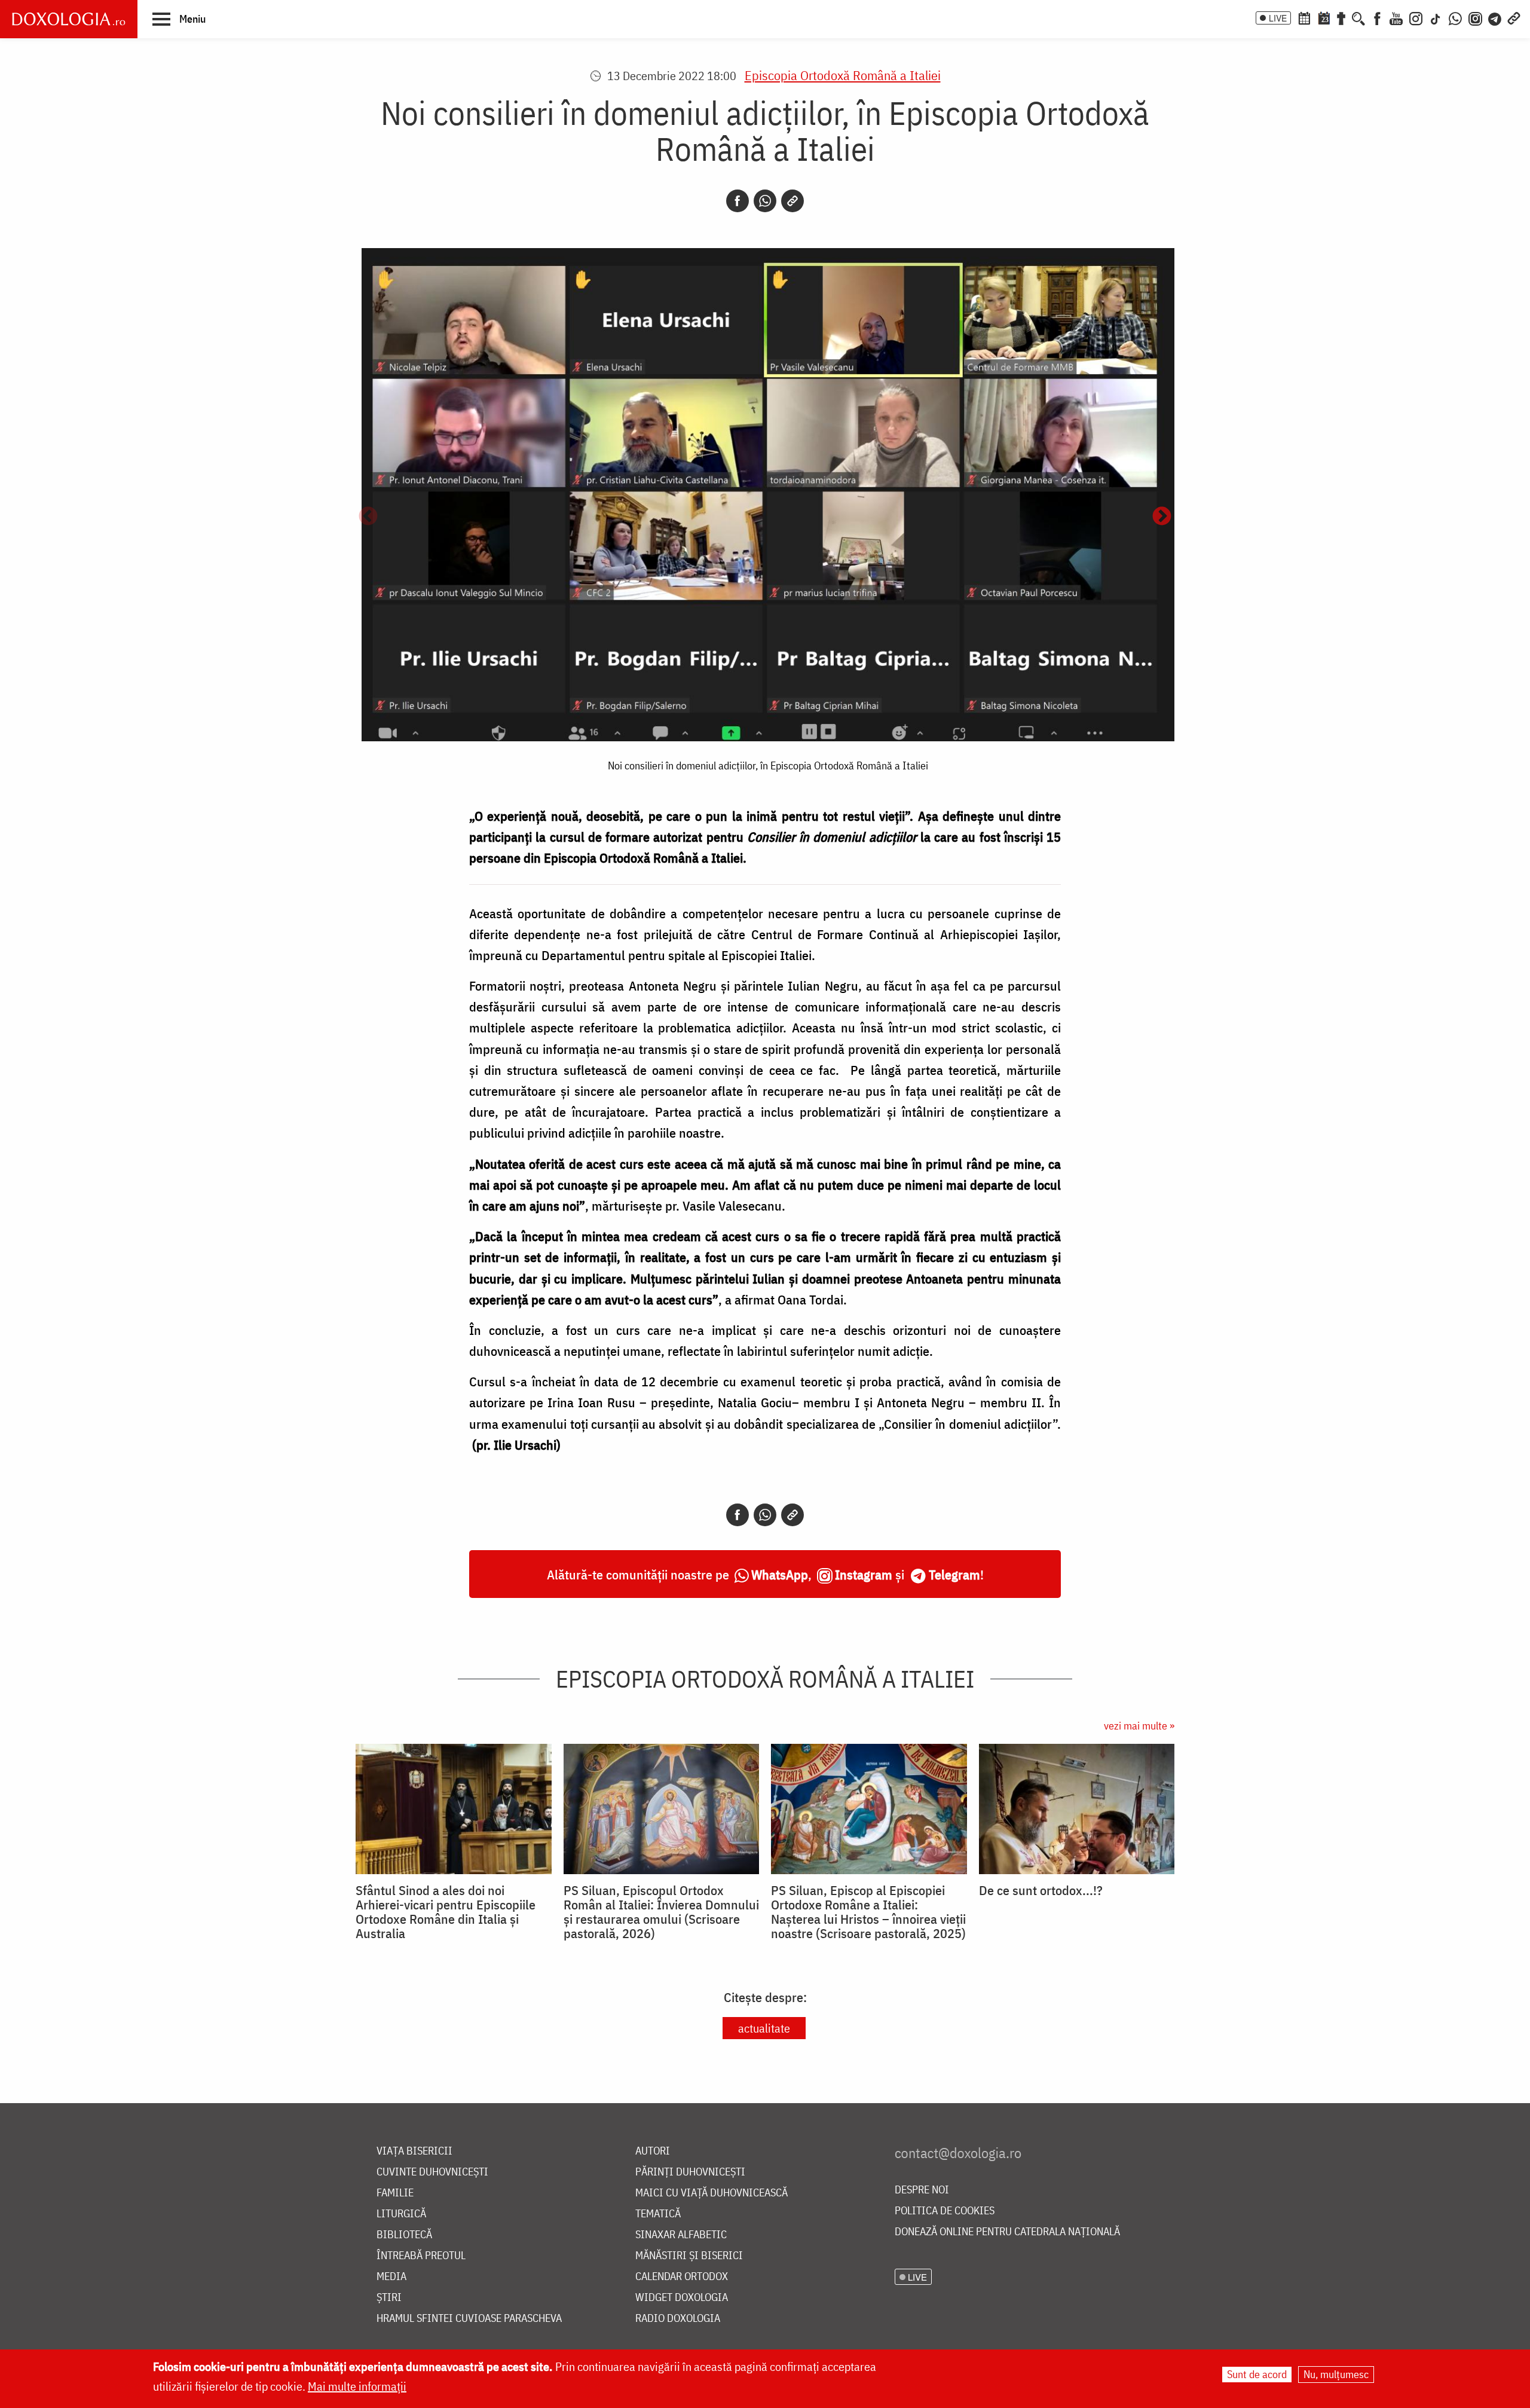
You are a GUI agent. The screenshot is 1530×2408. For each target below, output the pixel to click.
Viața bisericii (414, 2151)
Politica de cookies (945, 2211)
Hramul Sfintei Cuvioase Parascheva (469, 2319)
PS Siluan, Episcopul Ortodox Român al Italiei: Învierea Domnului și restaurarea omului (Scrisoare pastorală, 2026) (661, 1912)
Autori (653, 2151)
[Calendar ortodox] (1304, 17)
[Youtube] (1396, 17)
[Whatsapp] (765, 201)
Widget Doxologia (682, 2298)
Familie (395, 2193)
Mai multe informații (357, 2386)
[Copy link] (792, 201)
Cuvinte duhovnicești (432, 2172)
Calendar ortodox (682, 2277)
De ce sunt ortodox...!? (1041, 1890)
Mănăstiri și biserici (689, 2256)
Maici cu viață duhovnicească (712, 2193)
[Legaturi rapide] (1514, 17)
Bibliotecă (404, 2235)
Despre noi (922, 2190)
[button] (179, 19)
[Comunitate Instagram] (1475, 17)
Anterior (368, 517)
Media (391, 2277)
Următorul (1162, 517)
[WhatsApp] (1455, 17)
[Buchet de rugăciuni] (1341, 17)
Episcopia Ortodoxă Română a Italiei (843, 75)
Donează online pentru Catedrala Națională (1007, 2232)
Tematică (658, 2214)
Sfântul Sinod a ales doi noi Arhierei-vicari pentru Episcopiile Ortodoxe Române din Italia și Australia (446, 1912)
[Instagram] (1416, 17)
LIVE (1278, 18)
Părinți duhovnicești (690, 2172)
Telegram (954, 1574)
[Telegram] (1495, 17)
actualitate (764, 2028)
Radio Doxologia (678, 2319)
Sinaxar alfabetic (681, 2235)
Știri (389, 2298)
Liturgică (401, 2214)
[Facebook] (1377, 17)
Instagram (864, 1574)
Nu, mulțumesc (1336, 2374)
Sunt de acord (1257, 2374)
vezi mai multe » (1139, 1726)
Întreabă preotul (421, 2256)
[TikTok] (1436, 17)
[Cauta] (1358, 17)
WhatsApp (780, 1574)
